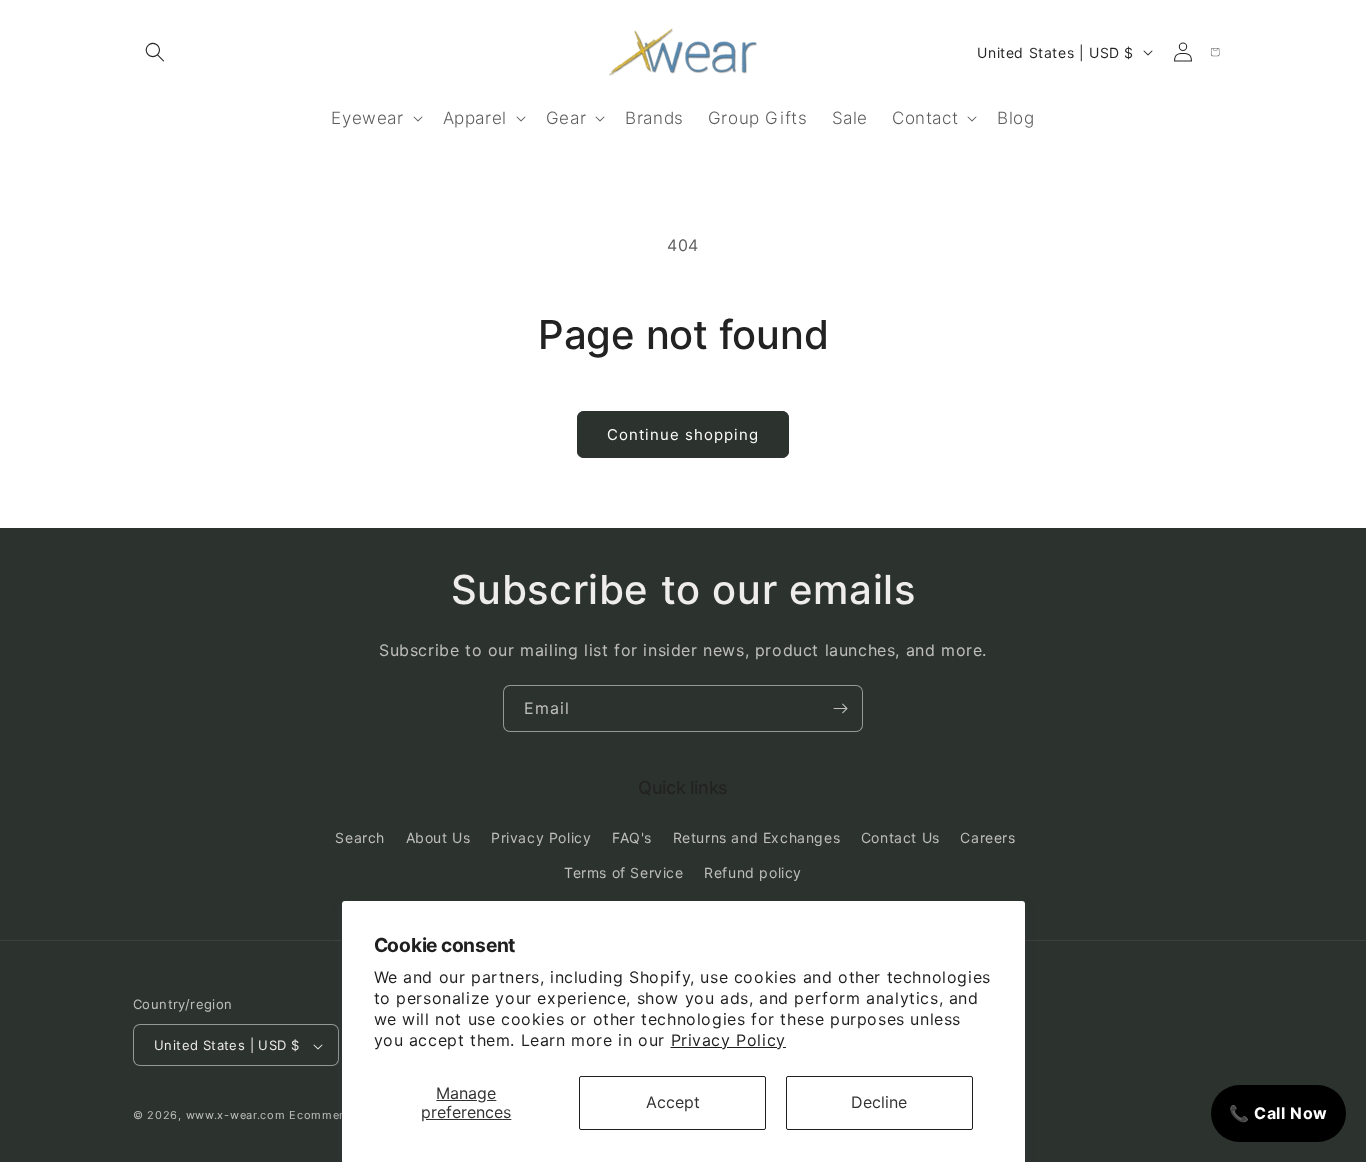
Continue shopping (683, 434)
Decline (879, 1102)
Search (360, 837)
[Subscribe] (840, 708)
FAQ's (632, 837)
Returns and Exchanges (757, 837)
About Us (438, 837)
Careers (987, 837)
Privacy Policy (728, 1040)
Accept (673, 1102)
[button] (155, 52)
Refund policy (753, 872)
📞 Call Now (1278, 1113)
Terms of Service (624, 872)
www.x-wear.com (236, 1116)
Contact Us (900, 837)
